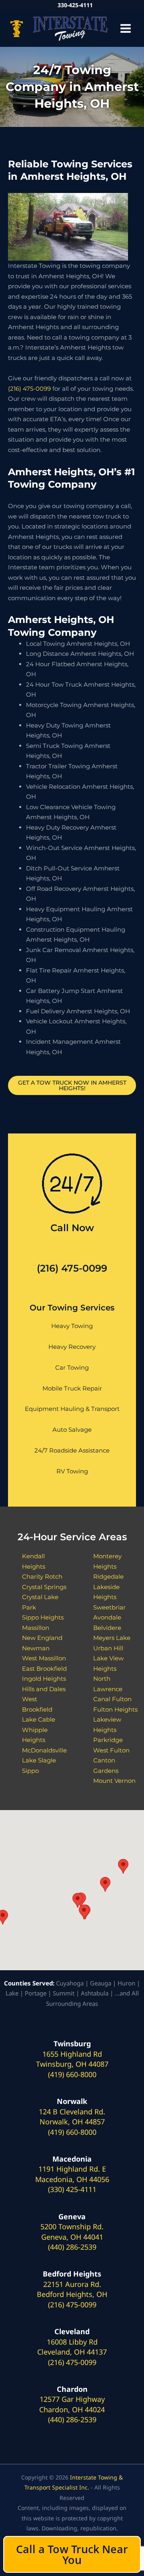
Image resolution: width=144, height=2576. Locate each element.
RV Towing (72, 1471)
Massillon (36, 1628)
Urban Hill (108, 1648)
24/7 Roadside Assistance (72, 1450)
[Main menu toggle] (126, 29)
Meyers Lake (112, 1638)
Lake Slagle (39, 1760)
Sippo (30, 1771)
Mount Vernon (114, 1781)
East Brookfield (44, 1669)
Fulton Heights (115, 1709)
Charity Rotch (42, 1576)
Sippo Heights (43, 1617)
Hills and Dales (44, 1689)
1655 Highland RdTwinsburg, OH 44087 (72, 2059)
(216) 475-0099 (29, 389)
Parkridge (108, 1740)
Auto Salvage (72, 1430)
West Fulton (111, 1750)
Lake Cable (39, 1719)
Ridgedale (108, 1576)
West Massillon (44, 1658)
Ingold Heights (44, 1679)
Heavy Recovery (72, 1347)
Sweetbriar (109, 1607)
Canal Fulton (112, 1699)
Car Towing (72, 1367)
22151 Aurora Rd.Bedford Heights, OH (72, 2289)
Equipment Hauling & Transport (72, 1409)
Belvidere (107, 1628)
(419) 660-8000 (72, 2074)
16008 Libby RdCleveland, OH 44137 (72, 2347)
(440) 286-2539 (72, 2247)
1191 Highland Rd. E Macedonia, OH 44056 (72, 2174)
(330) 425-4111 (72, 2189)
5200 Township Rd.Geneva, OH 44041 (72, 2232)
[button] (84, 1912)
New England (42, 1638)
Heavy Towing (72, 1326)
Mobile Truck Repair (72, 1388)
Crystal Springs (44, 1587)
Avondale (107, 1617)
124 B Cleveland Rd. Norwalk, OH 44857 (72, 2117)
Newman (36, 1648)
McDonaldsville (44, 1750)
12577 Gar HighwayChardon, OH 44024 (72, 2404)
